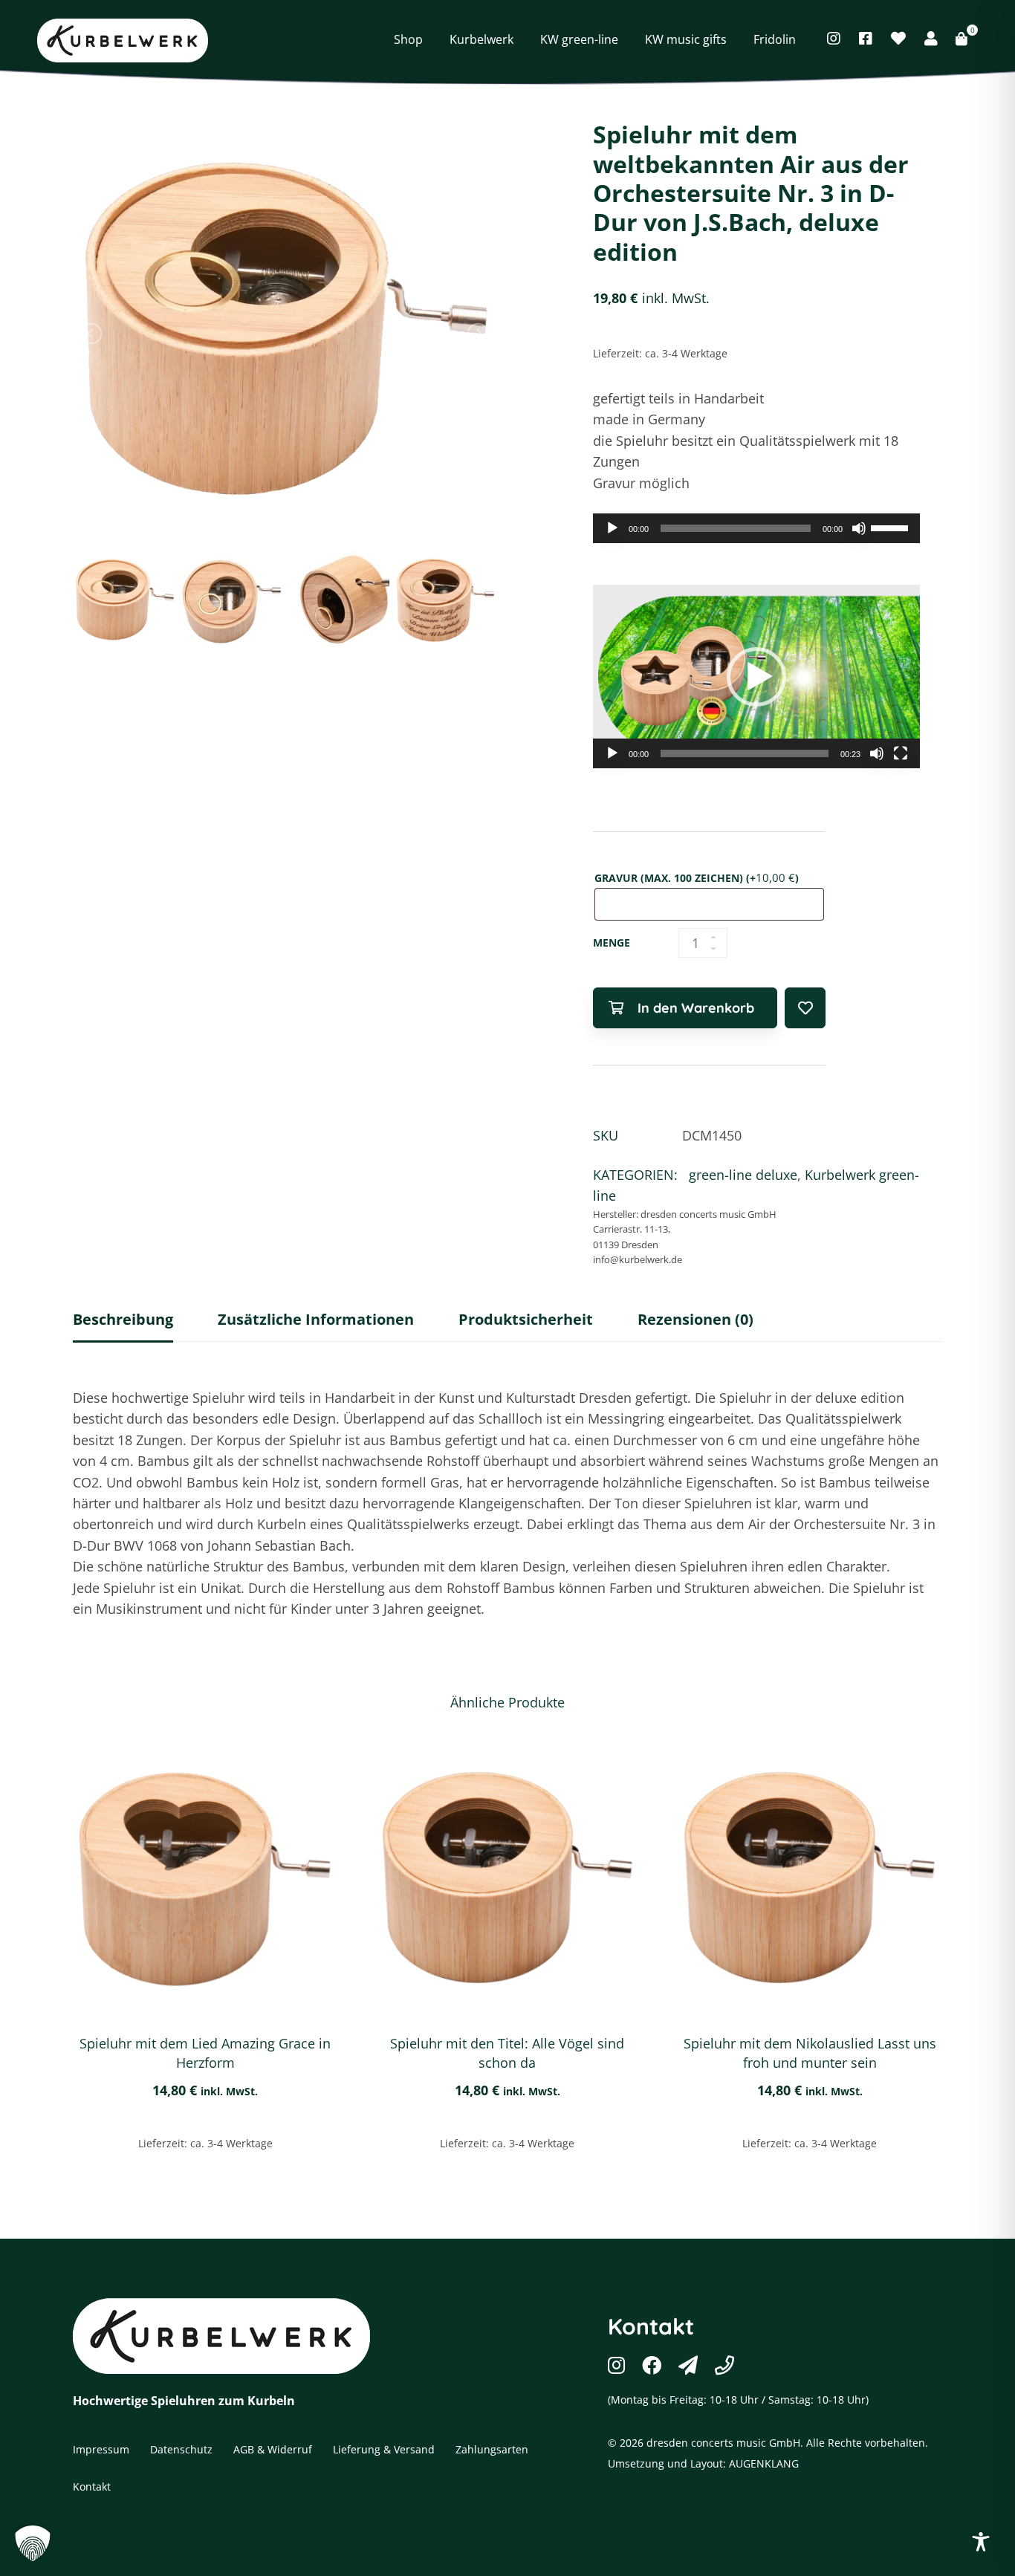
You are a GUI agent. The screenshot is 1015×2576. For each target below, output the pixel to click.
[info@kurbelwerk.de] (688, 2365)
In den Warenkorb (696, 1008)
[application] (756, 528)
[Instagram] (834, 39)
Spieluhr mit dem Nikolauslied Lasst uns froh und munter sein (810, 2053)
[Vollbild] (901, 753)
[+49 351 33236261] (724, 2365)
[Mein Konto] (931, 39)
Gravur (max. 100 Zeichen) (697, 877)
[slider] (892, 527)
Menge (612, 943)
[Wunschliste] (898, 39)
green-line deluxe (743, 1175)
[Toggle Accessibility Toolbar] (981, 2542)
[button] (756, 677)
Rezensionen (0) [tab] (695, 1319)
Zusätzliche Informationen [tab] (316, 1319)
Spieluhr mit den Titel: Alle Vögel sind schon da (507, 2053)
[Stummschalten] (859, 528)
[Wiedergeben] (612, 528)
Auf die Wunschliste (805, 1008)
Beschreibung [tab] (123, 1319)
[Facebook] (866, 39)
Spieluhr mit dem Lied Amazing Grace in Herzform (205, 2053)
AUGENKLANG (764, 2463)
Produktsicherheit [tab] (526, 1319)
